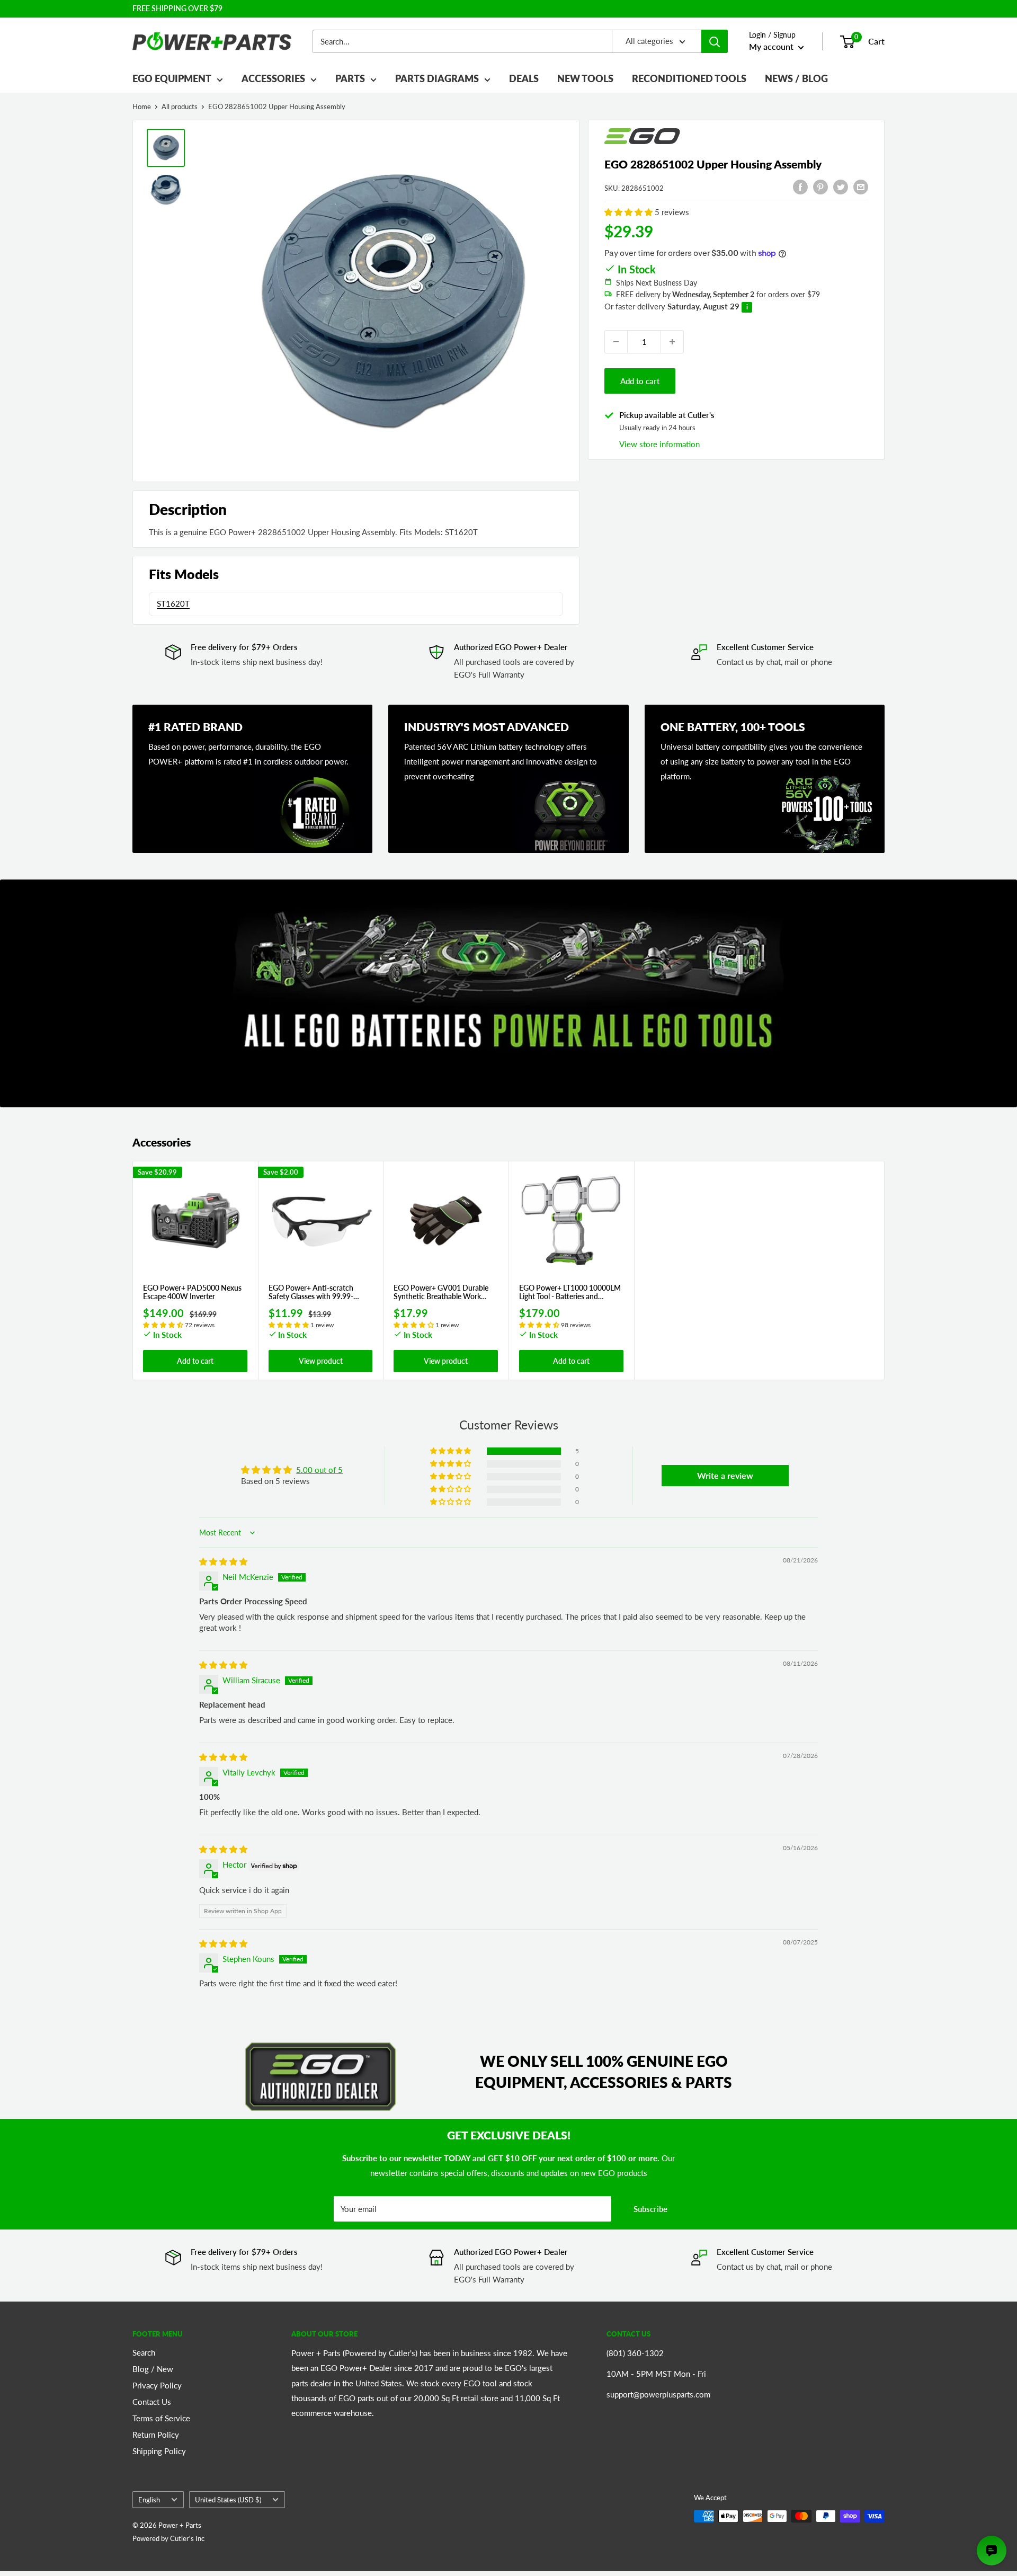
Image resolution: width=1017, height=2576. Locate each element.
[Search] (715, 41)
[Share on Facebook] (800, 186)
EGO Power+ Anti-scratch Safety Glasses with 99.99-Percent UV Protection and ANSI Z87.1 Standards (312, 1293)
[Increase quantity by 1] (672, 342)
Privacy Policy (157, 2385)
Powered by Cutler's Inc (168, 2538)
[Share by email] (861, 186)
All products (180, 106)
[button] (630, 212)
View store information (659, 444)
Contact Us (152, 2402)
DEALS (524, 78)
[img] (223, 1561)
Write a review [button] (725, 1475)
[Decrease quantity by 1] (616, 342)
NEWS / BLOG (796, 78)
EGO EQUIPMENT (172, 78)
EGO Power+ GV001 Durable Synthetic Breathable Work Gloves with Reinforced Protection (441, 1293)
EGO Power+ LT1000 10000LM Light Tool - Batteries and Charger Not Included (570, 1293)
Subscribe (650, 2209)
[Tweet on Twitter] (841, 186)
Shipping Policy (159, 2451)
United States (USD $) (228, 2500)
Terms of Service (161, 2418)
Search (144, 2352)
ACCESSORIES (273, 78)
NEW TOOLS (585, 78)
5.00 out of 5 (319, 1470)
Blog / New (153, 2369)
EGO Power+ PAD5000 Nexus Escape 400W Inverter (192, 1293)
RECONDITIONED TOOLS (689, 78)
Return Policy (156, 2435)
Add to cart (640, 381)
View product (321, 1361)
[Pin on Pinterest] (820, 186)
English (149, 2500)
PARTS (350, 78)
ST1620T (173, 603)
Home (142, 106)
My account (772, 46)
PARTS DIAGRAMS (437, 78)
